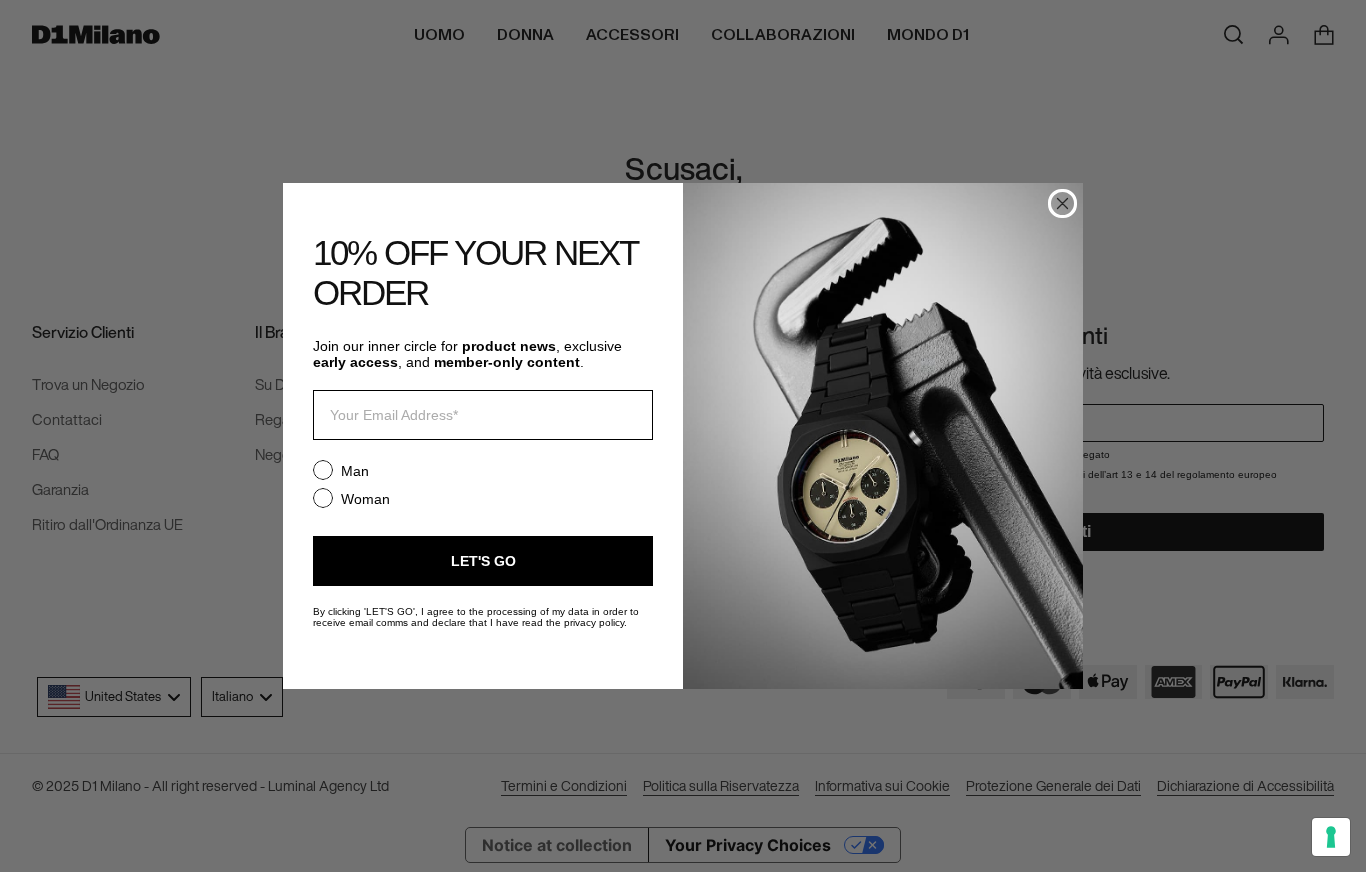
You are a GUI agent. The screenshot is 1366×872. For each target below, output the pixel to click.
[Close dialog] (1062, 203)
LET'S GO (483, 561)
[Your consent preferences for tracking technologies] (1331, 837)
